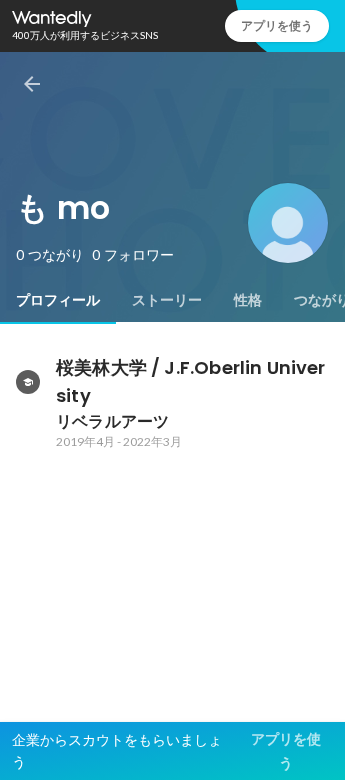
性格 (248, 300)
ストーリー (167, 300)
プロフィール (58, 300)
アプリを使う (277, 25)
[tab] (58, 300)
